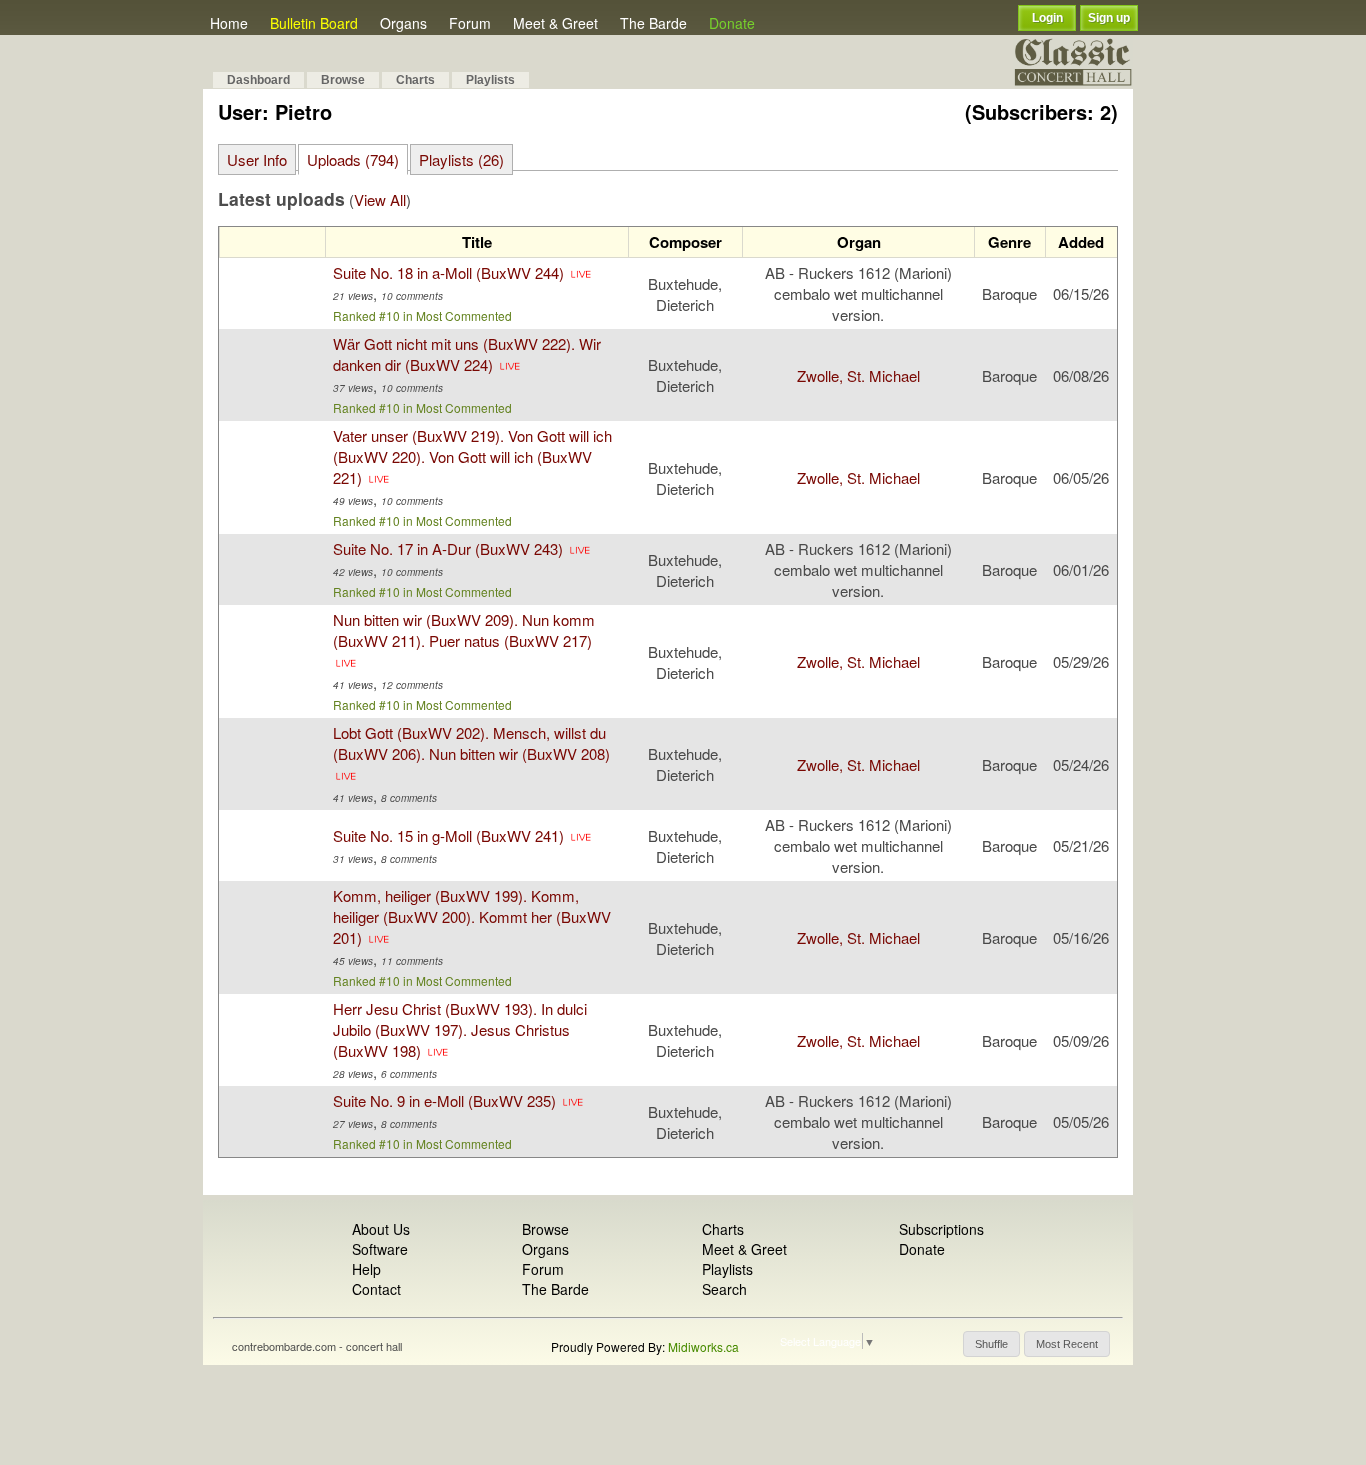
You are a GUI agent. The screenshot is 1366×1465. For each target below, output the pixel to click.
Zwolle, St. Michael (858, 375)
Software (380, 1249)
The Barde (653, 23)
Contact (376, 1289)
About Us (381, 1229)
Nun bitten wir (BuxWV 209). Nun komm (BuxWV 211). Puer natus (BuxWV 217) (464, 630)
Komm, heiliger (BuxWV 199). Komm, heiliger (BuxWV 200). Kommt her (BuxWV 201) (472, 916)
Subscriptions (941, 1229)
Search (724, 1289)
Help (366, 1269)
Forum (470, 23)
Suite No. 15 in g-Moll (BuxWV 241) (448, 835)
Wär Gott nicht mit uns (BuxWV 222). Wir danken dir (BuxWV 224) (467, 354)
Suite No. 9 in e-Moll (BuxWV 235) (444, 1100)
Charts (415, 80)
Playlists (490, 80)
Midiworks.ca (703, 1346)
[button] (991, 1344)
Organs (403, 23)
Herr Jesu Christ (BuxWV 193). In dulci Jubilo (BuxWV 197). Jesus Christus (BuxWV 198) (460, 1029)
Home (229, 23)
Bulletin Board (314, 23)
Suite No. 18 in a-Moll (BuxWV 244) (448, 272)
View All (380, 199)
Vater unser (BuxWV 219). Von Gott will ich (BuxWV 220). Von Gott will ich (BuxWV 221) (472, 456)
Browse (343, 80)
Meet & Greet (555, 23)
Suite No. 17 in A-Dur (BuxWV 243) (448, 548)
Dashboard (258, 80)
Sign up (1109, 18)
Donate (732, 23)
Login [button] (1047, 18)
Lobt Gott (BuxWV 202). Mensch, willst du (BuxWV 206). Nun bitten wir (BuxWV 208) (471, 743)
